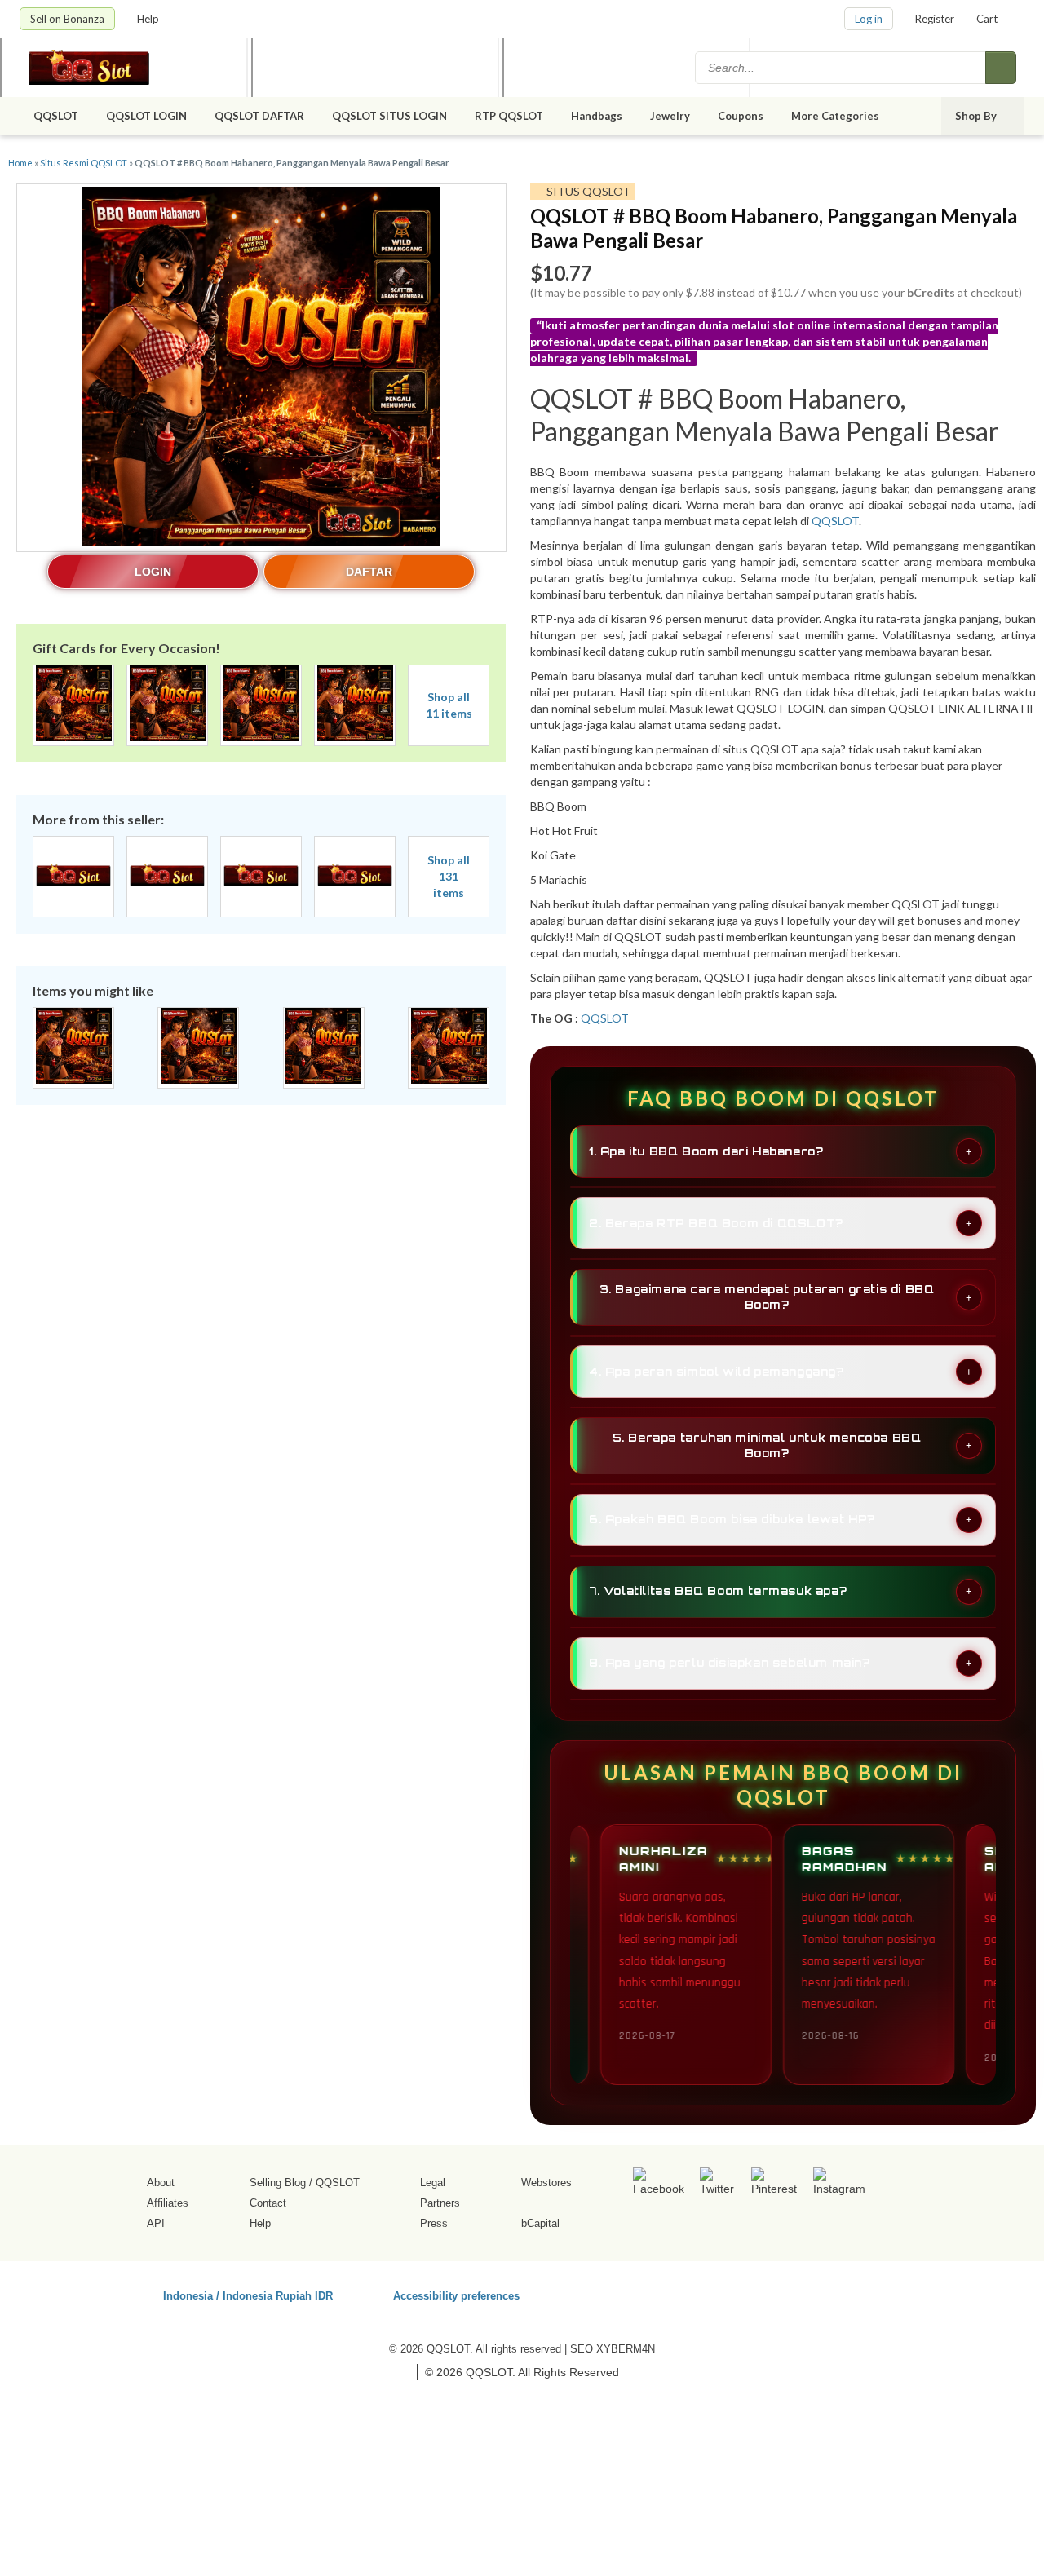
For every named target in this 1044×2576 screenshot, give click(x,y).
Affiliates (168, 2203)
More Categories (836, 116)
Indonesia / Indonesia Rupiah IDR (248, 2295)
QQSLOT (56, 116)
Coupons (741, 116)
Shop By (977, 116)
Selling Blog (278, 2183)
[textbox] (842, 68)
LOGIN (153, 572)
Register (935, 19)
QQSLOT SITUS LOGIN (389, 116)
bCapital (540, 2223)
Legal (433, 2183)
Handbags (597, 116)
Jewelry (670, 116)
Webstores (546, 2183)
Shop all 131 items (449, 876)
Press (434, 2223)
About (161, 2183)
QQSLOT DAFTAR (259, 116)
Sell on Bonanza (67, 19)
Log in (869, 19)
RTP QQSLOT (509, 116)
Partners (440, 2203)
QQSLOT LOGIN (146, 116)
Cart (987, 19)
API (156, 2223)
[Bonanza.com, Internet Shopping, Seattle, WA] (790, 2293)
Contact (268, 2203)
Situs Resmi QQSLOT (84, 163)
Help (149, 19)
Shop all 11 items (449, 705)
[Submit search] (1001, 68)
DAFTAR (369, 572)
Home (20, 163)
